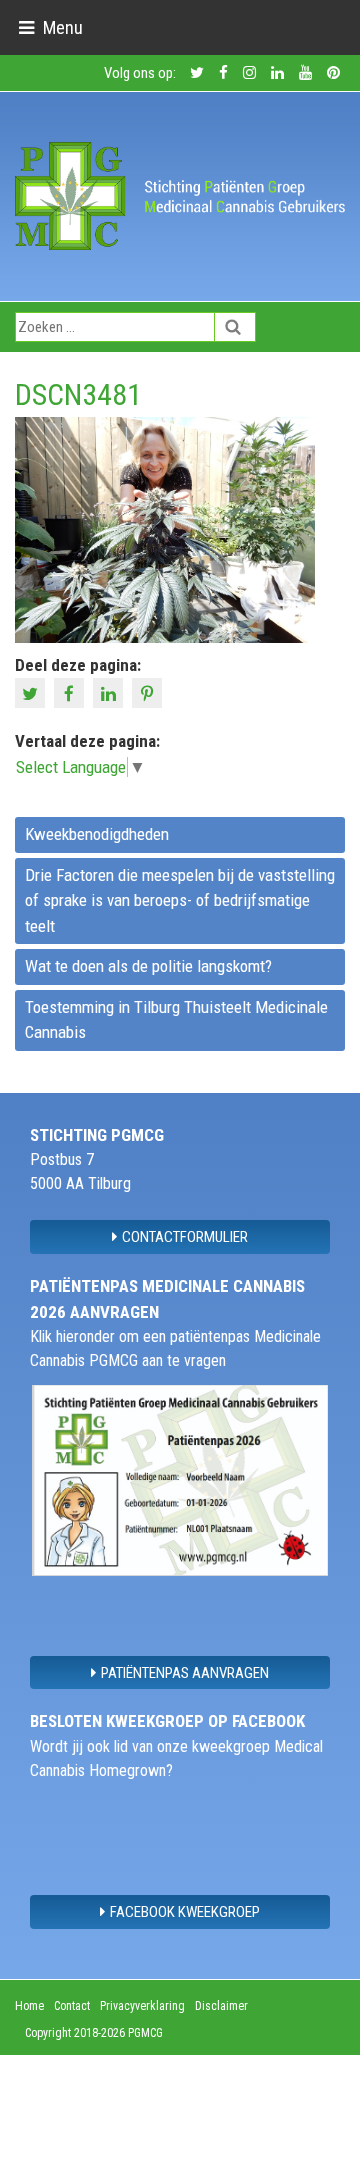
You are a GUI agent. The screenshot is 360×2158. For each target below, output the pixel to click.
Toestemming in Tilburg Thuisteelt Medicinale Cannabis (176, 1020)
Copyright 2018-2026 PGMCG (94, 2033)
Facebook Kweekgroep (185, 1912)
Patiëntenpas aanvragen (185, 1673)
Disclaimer (221, 2006)
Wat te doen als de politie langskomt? (148, 966)
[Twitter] (32, 692)
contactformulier (185, 1237)
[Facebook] (71, 692)
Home (29, 2006)
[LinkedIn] (110, 692)
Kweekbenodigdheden (97, 834)
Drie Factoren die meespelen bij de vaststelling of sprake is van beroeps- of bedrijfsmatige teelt (180, 900)
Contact (72, 2006)
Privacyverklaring (142, 2006)
